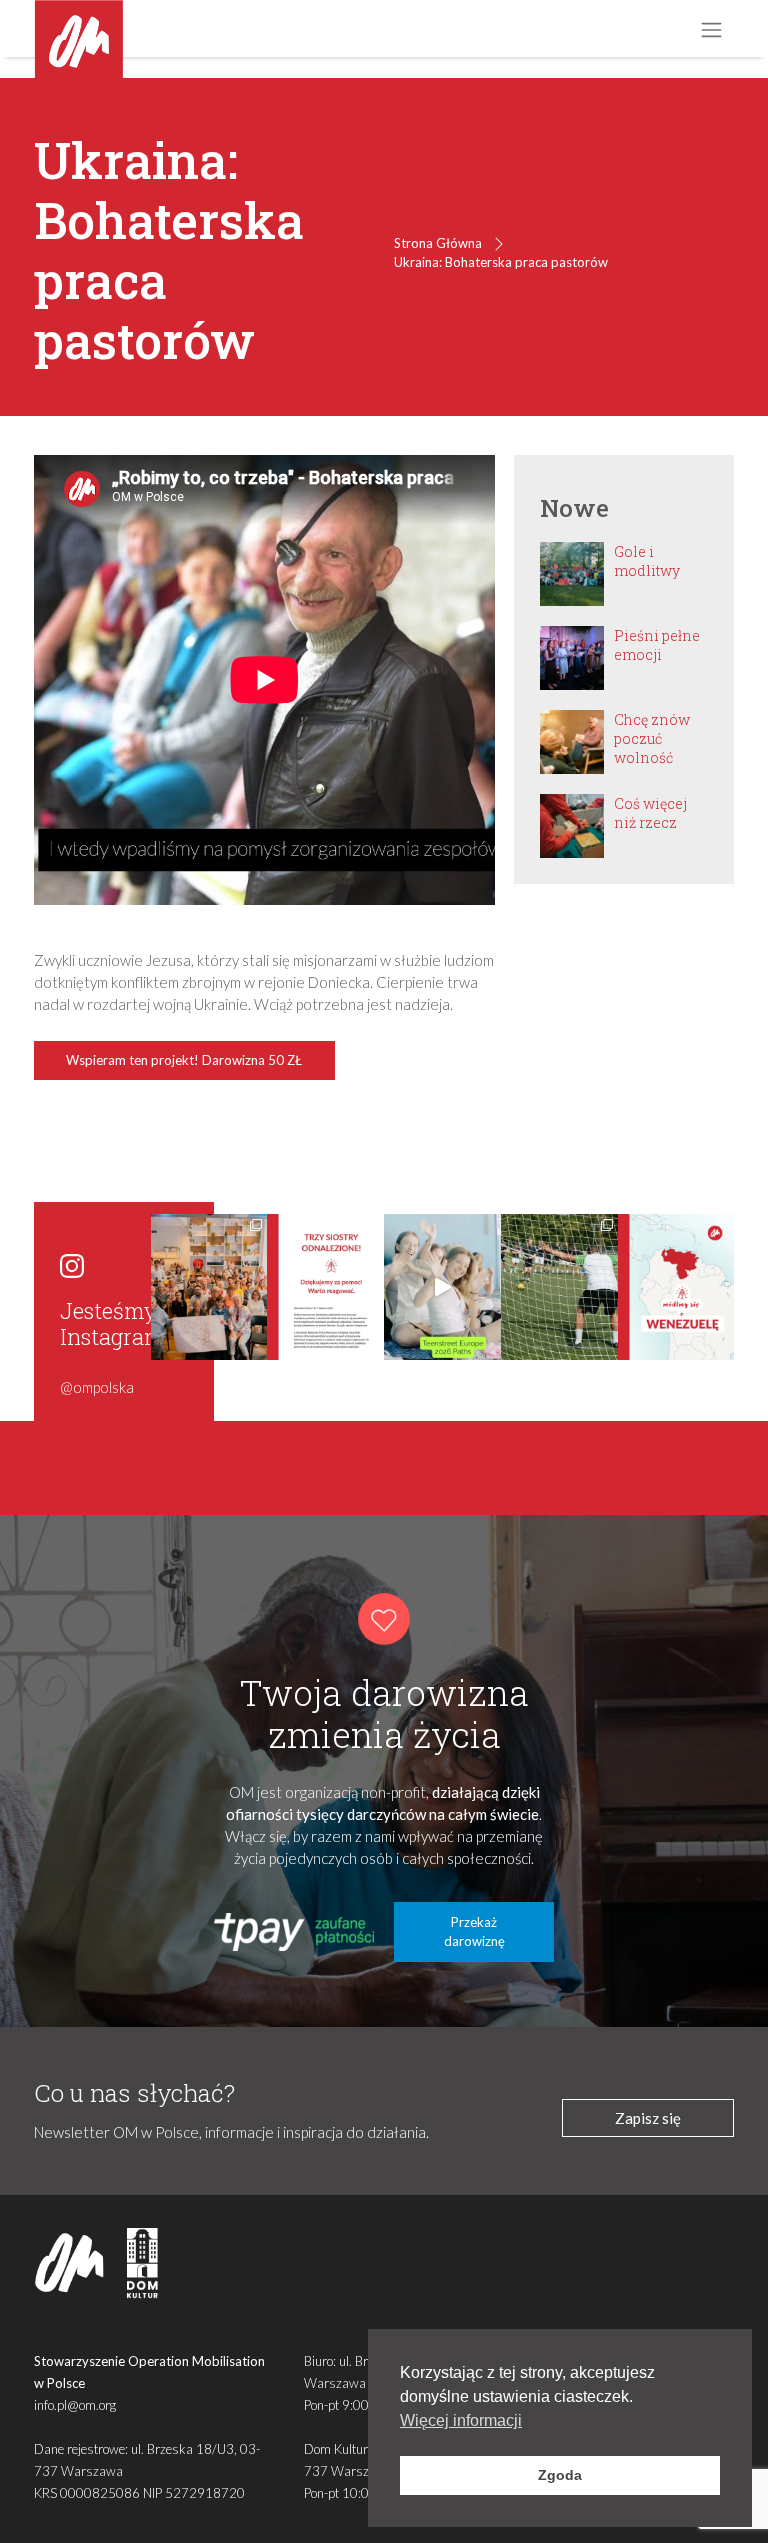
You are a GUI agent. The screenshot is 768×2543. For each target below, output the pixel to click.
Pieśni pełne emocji (657, 645)
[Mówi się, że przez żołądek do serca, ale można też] (559, 1287)
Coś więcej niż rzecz (650, 813)
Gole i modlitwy (647, 561)
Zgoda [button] (560, 2475)
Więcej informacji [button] (461, 2420)
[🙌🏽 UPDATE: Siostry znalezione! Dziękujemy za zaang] (325, 1287)
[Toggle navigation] (711, 29)
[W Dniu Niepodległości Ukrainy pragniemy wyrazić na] (209, 1287)
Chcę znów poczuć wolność (652, 738)
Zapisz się (648, 2118)
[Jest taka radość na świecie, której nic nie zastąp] (442, 1287)
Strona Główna (438, 243)
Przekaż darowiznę (474, 1932)
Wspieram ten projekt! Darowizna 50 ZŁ (184, 1060)
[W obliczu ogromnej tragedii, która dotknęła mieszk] (676, 1287)
